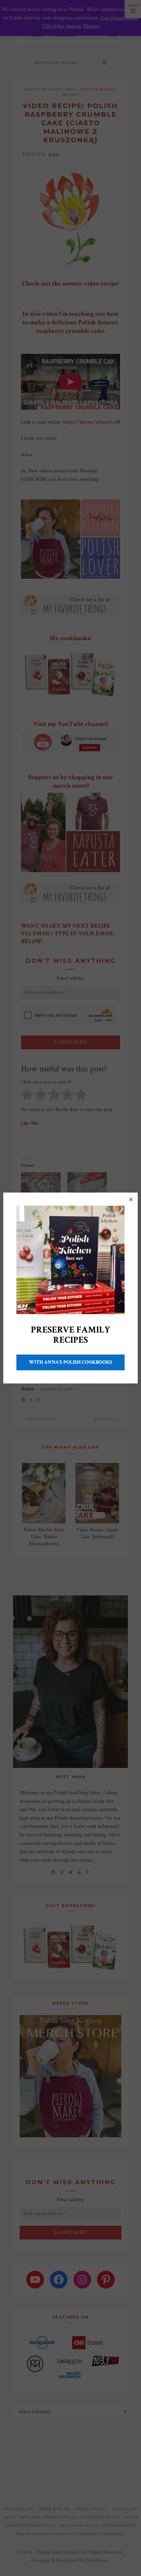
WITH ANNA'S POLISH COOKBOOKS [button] (70, 1362)
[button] (131, 1199)
